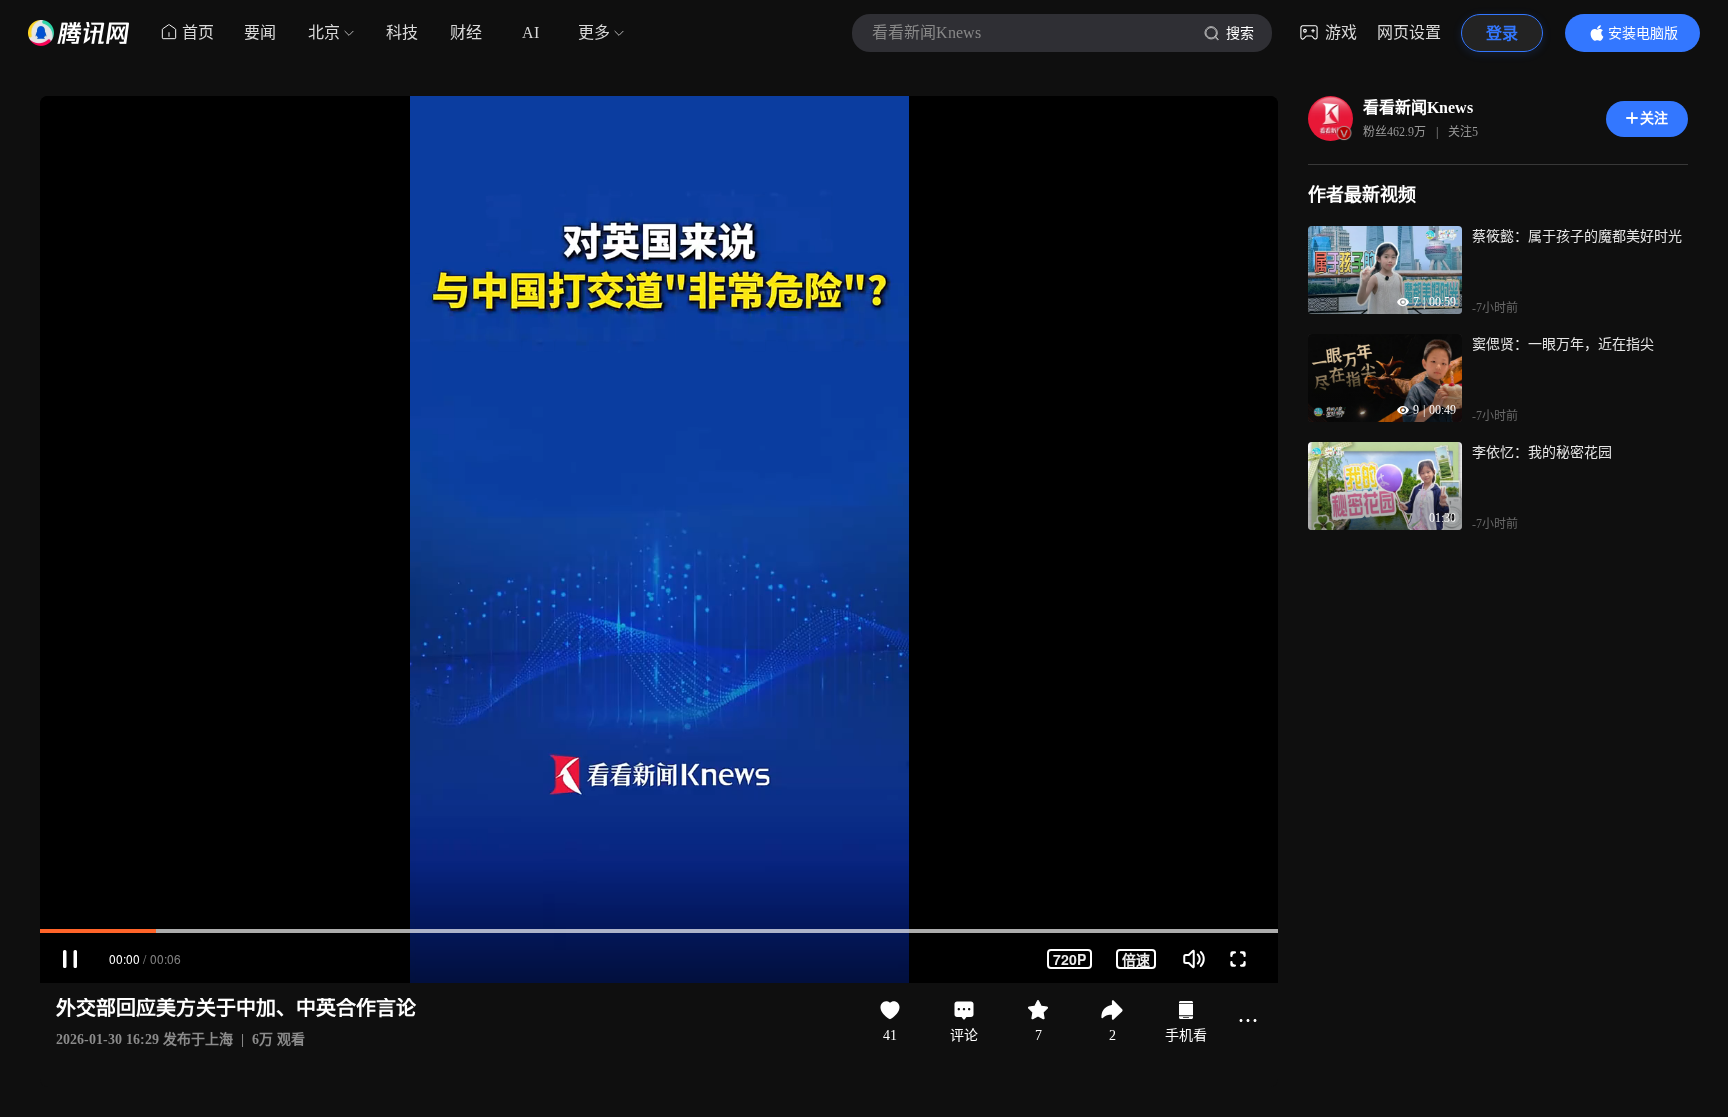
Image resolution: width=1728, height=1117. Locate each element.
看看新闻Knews (1418, 107)
